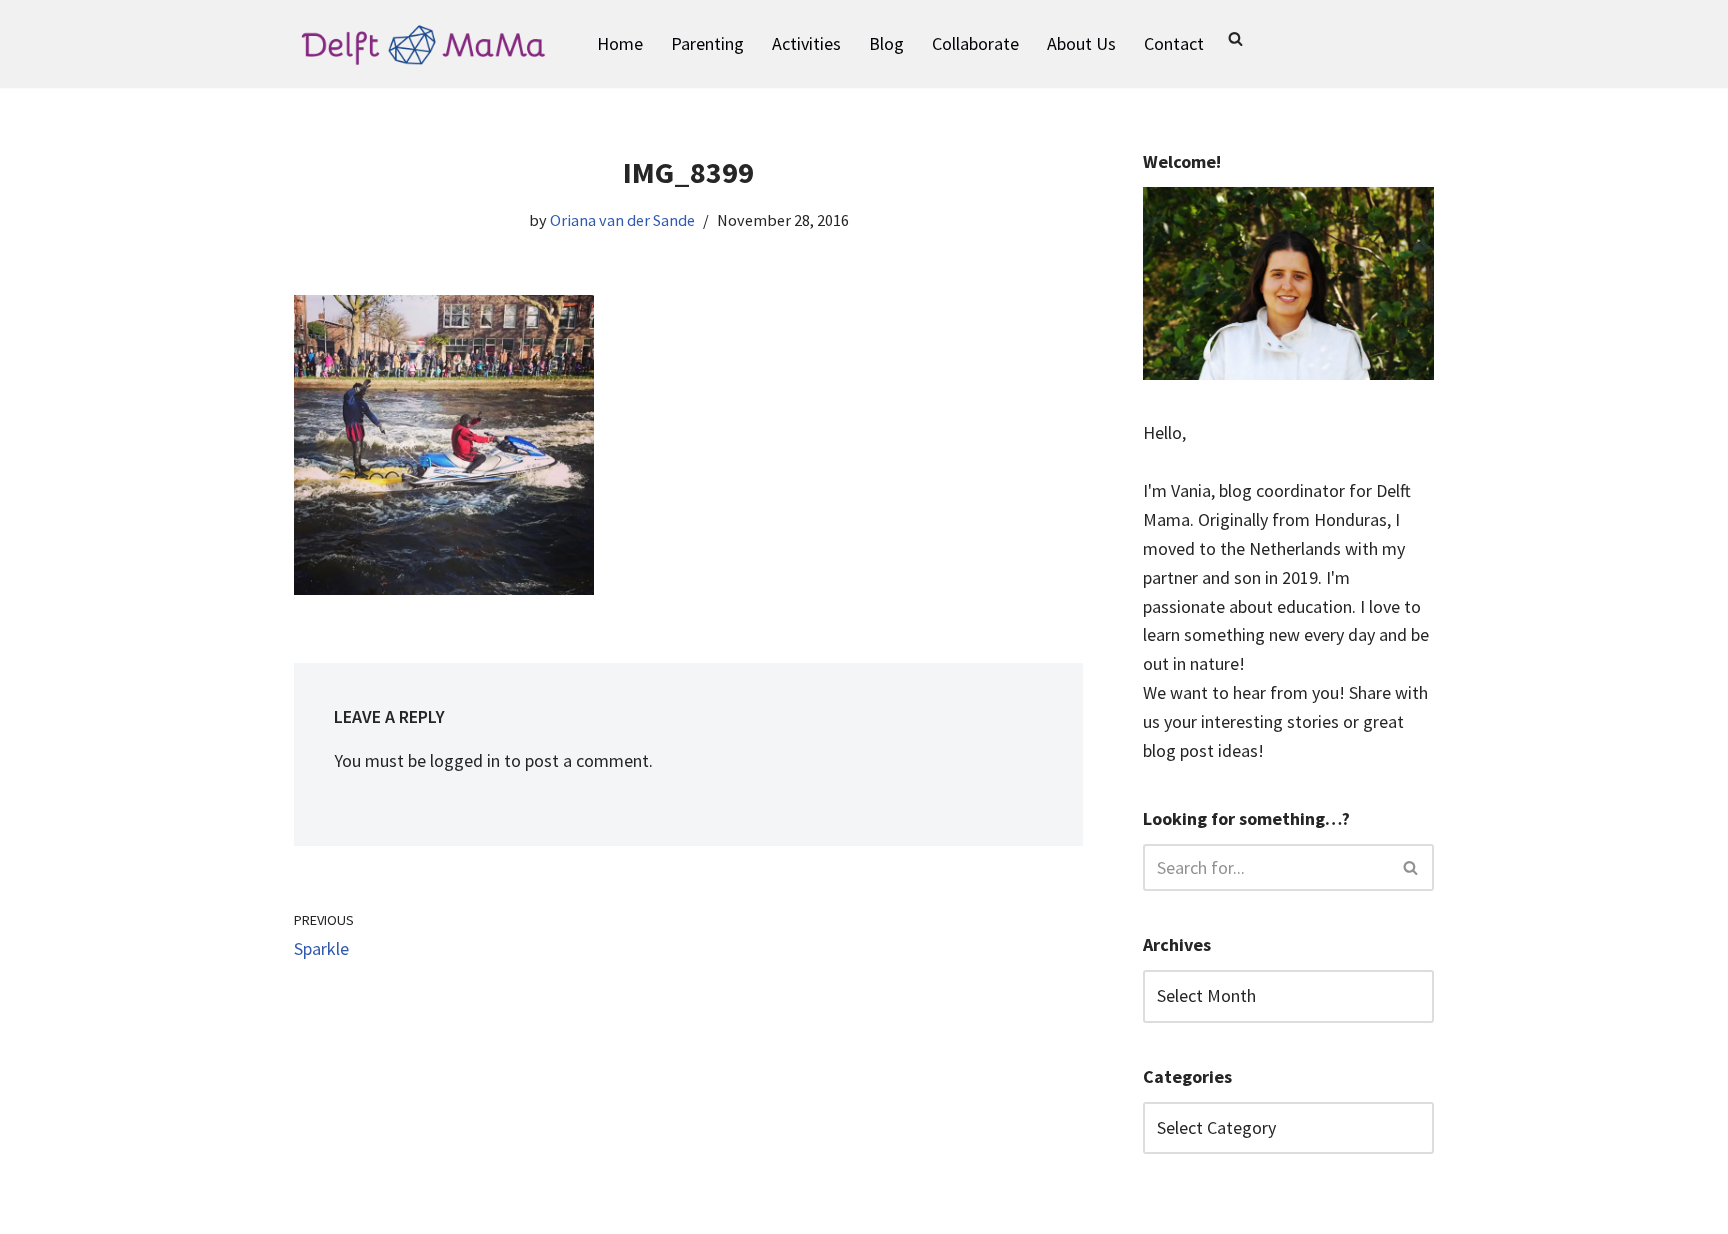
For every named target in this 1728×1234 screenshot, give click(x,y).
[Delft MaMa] (423, 44)
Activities (806, 43)
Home (620, 43)
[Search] (1235, 38)
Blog (886, 43)
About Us (1081, 43)
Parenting (707, 43)
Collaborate (975, 43)
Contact (1174, 43)
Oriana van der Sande (622, 220)
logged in (465, 760)
